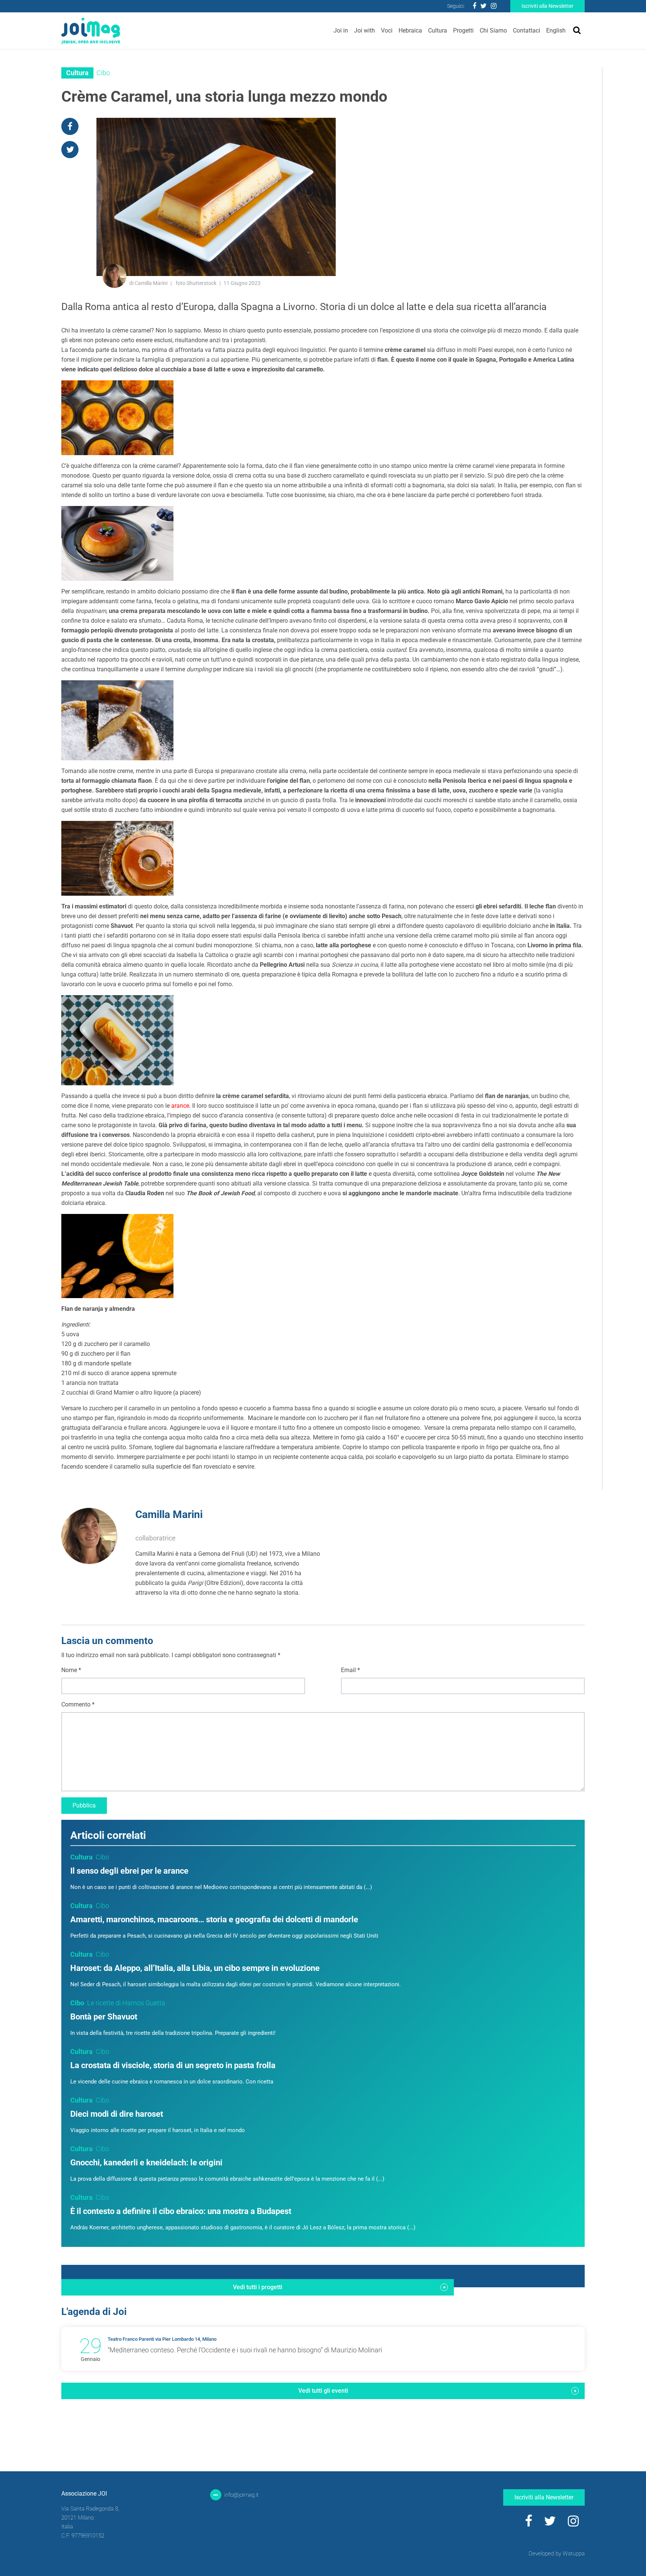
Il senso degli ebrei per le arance (129, 1871)
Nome (71, 1670)
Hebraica (410, 30)
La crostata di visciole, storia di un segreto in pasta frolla (173, 2065)
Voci (387, 30)
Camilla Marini (169, 1514)
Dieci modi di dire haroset (117, 2114)
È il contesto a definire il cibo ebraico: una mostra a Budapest (181, 2211)
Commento (78, 1704)
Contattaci (527, 30)
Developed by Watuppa (557, 2554)
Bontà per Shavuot (104, 2017)
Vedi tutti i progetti (258, 2287)
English (556, 30)
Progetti (463, 30)
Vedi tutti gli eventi (323, 2391)
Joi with (364, 30)
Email (350, 1670)
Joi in (341, 30)
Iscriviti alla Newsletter (547, 6)
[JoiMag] (91, 31)
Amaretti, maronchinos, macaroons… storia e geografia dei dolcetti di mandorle (214, 1919)
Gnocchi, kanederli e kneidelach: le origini (146, 2163)
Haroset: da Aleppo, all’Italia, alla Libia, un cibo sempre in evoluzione (195, 1968)
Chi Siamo (493, 30)
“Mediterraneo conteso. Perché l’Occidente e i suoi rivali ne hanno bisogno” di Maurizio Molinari (245, 2350)
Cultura (438, 30)
